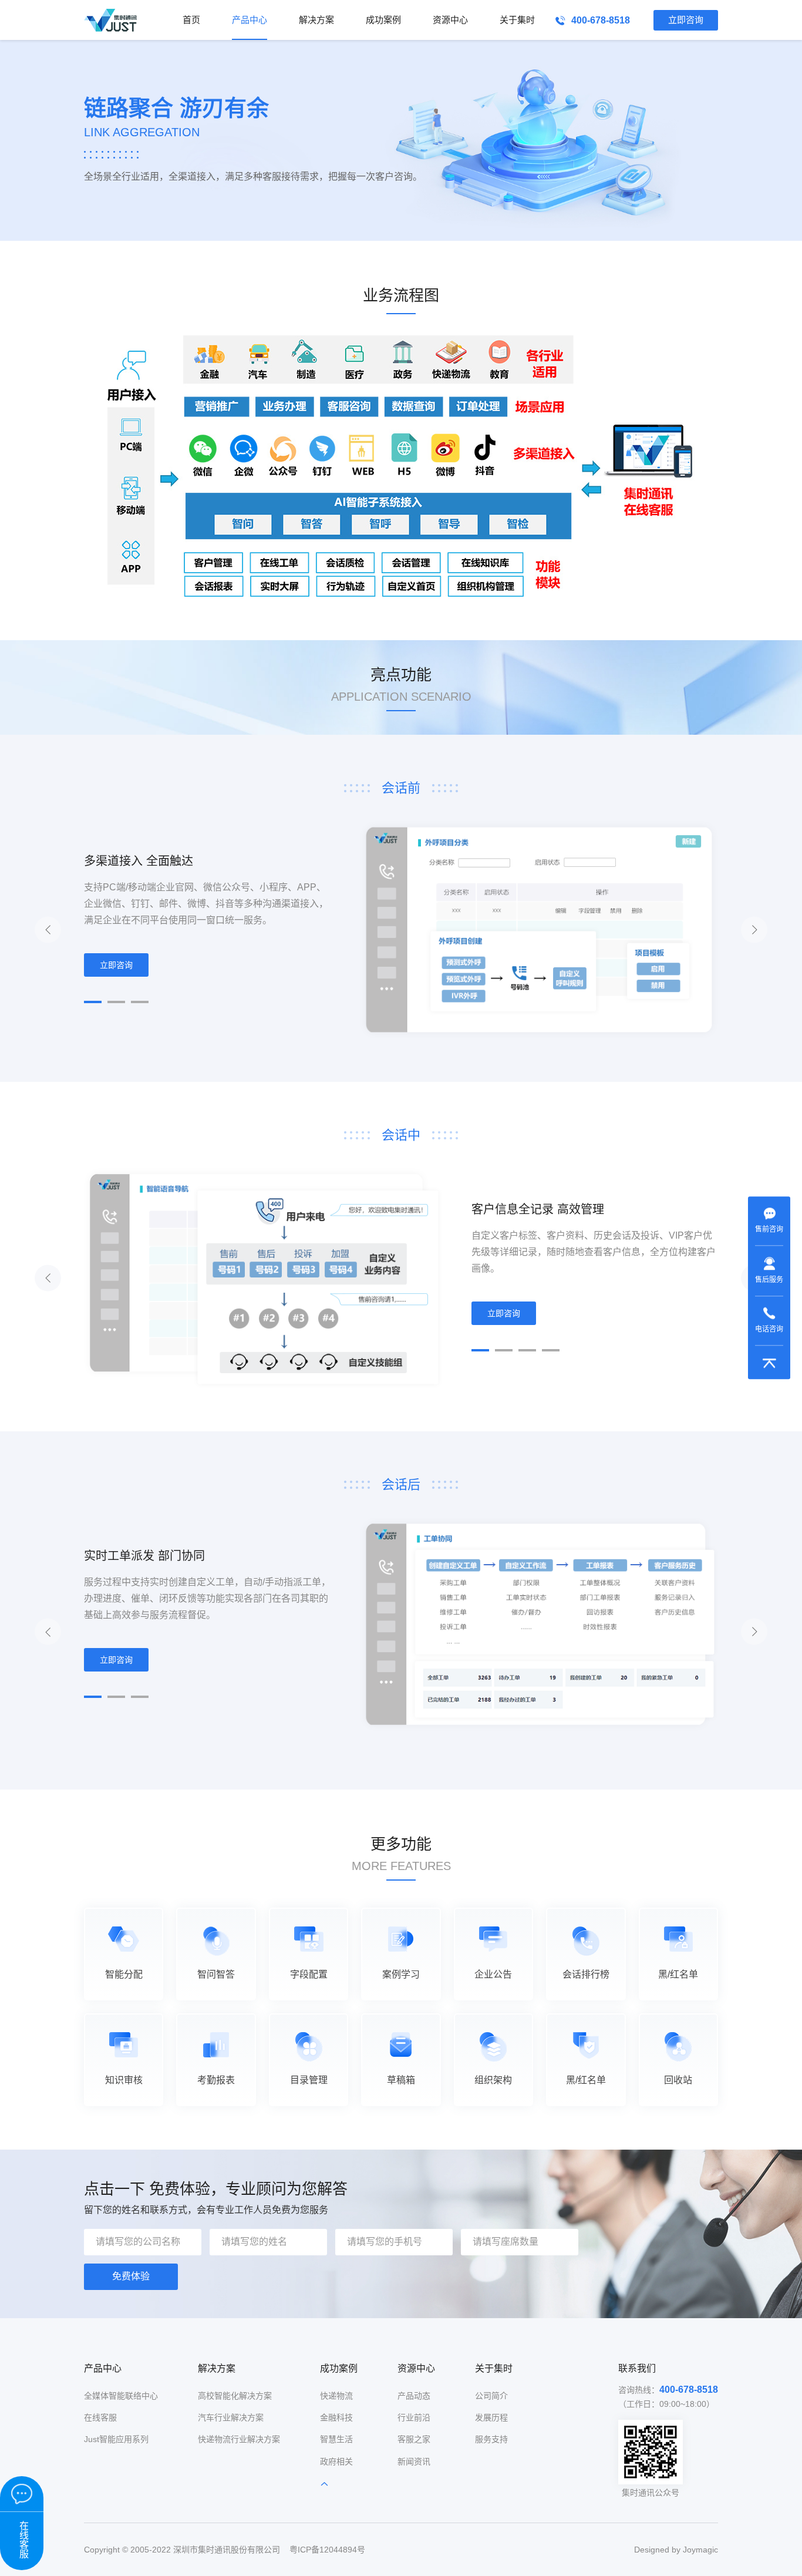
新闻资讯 (414, 2461)
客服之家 (414, 2439)
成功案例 (383, 20)
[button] (93, 1002)
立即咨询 (686, 20)
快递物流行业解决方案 (239, 2439)
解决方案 (316, 20)
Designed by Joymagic (676, 2550)
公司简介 (491, 2396)
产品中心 (250, 20)
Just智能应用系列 (116, 2439)
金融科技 (336, 2417)
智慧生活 (336, 2439)
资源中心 (450, 20)
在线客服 (100, 2417)
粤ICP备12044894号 (327, 2550)
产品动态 (414, 2396)
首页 (191, 20)
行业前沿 (414, 2417)
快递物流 (336, 2396)
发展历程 (491, 2417)
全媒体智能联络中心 (121, 2396)
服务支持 (491, 2439)
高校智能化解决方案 (235, 2396)
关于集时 (517, 20)
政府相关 (336, 2461)
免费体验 (131, 2276)
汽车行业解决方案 (231, 2417)
